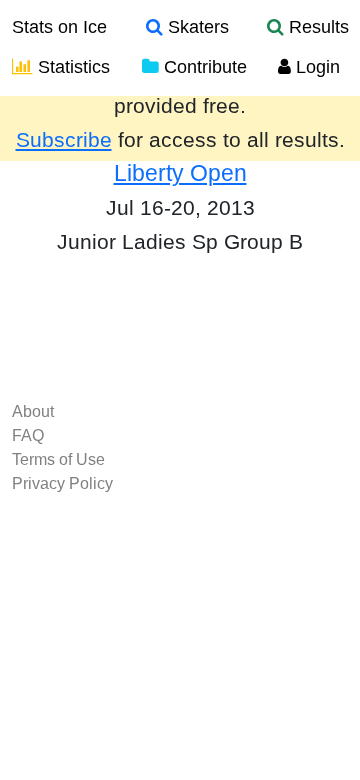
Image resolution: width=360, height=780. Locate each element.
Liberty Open (180, 173)
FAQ (28, 435)
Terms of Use (58, 459)
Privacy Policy (62, 483)
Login (315, 67)
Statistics (71, 67)
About (33, 411)
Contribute (203, 67)
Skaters (196, 27)
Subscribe (64, 140)
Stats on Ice (59, 27)
